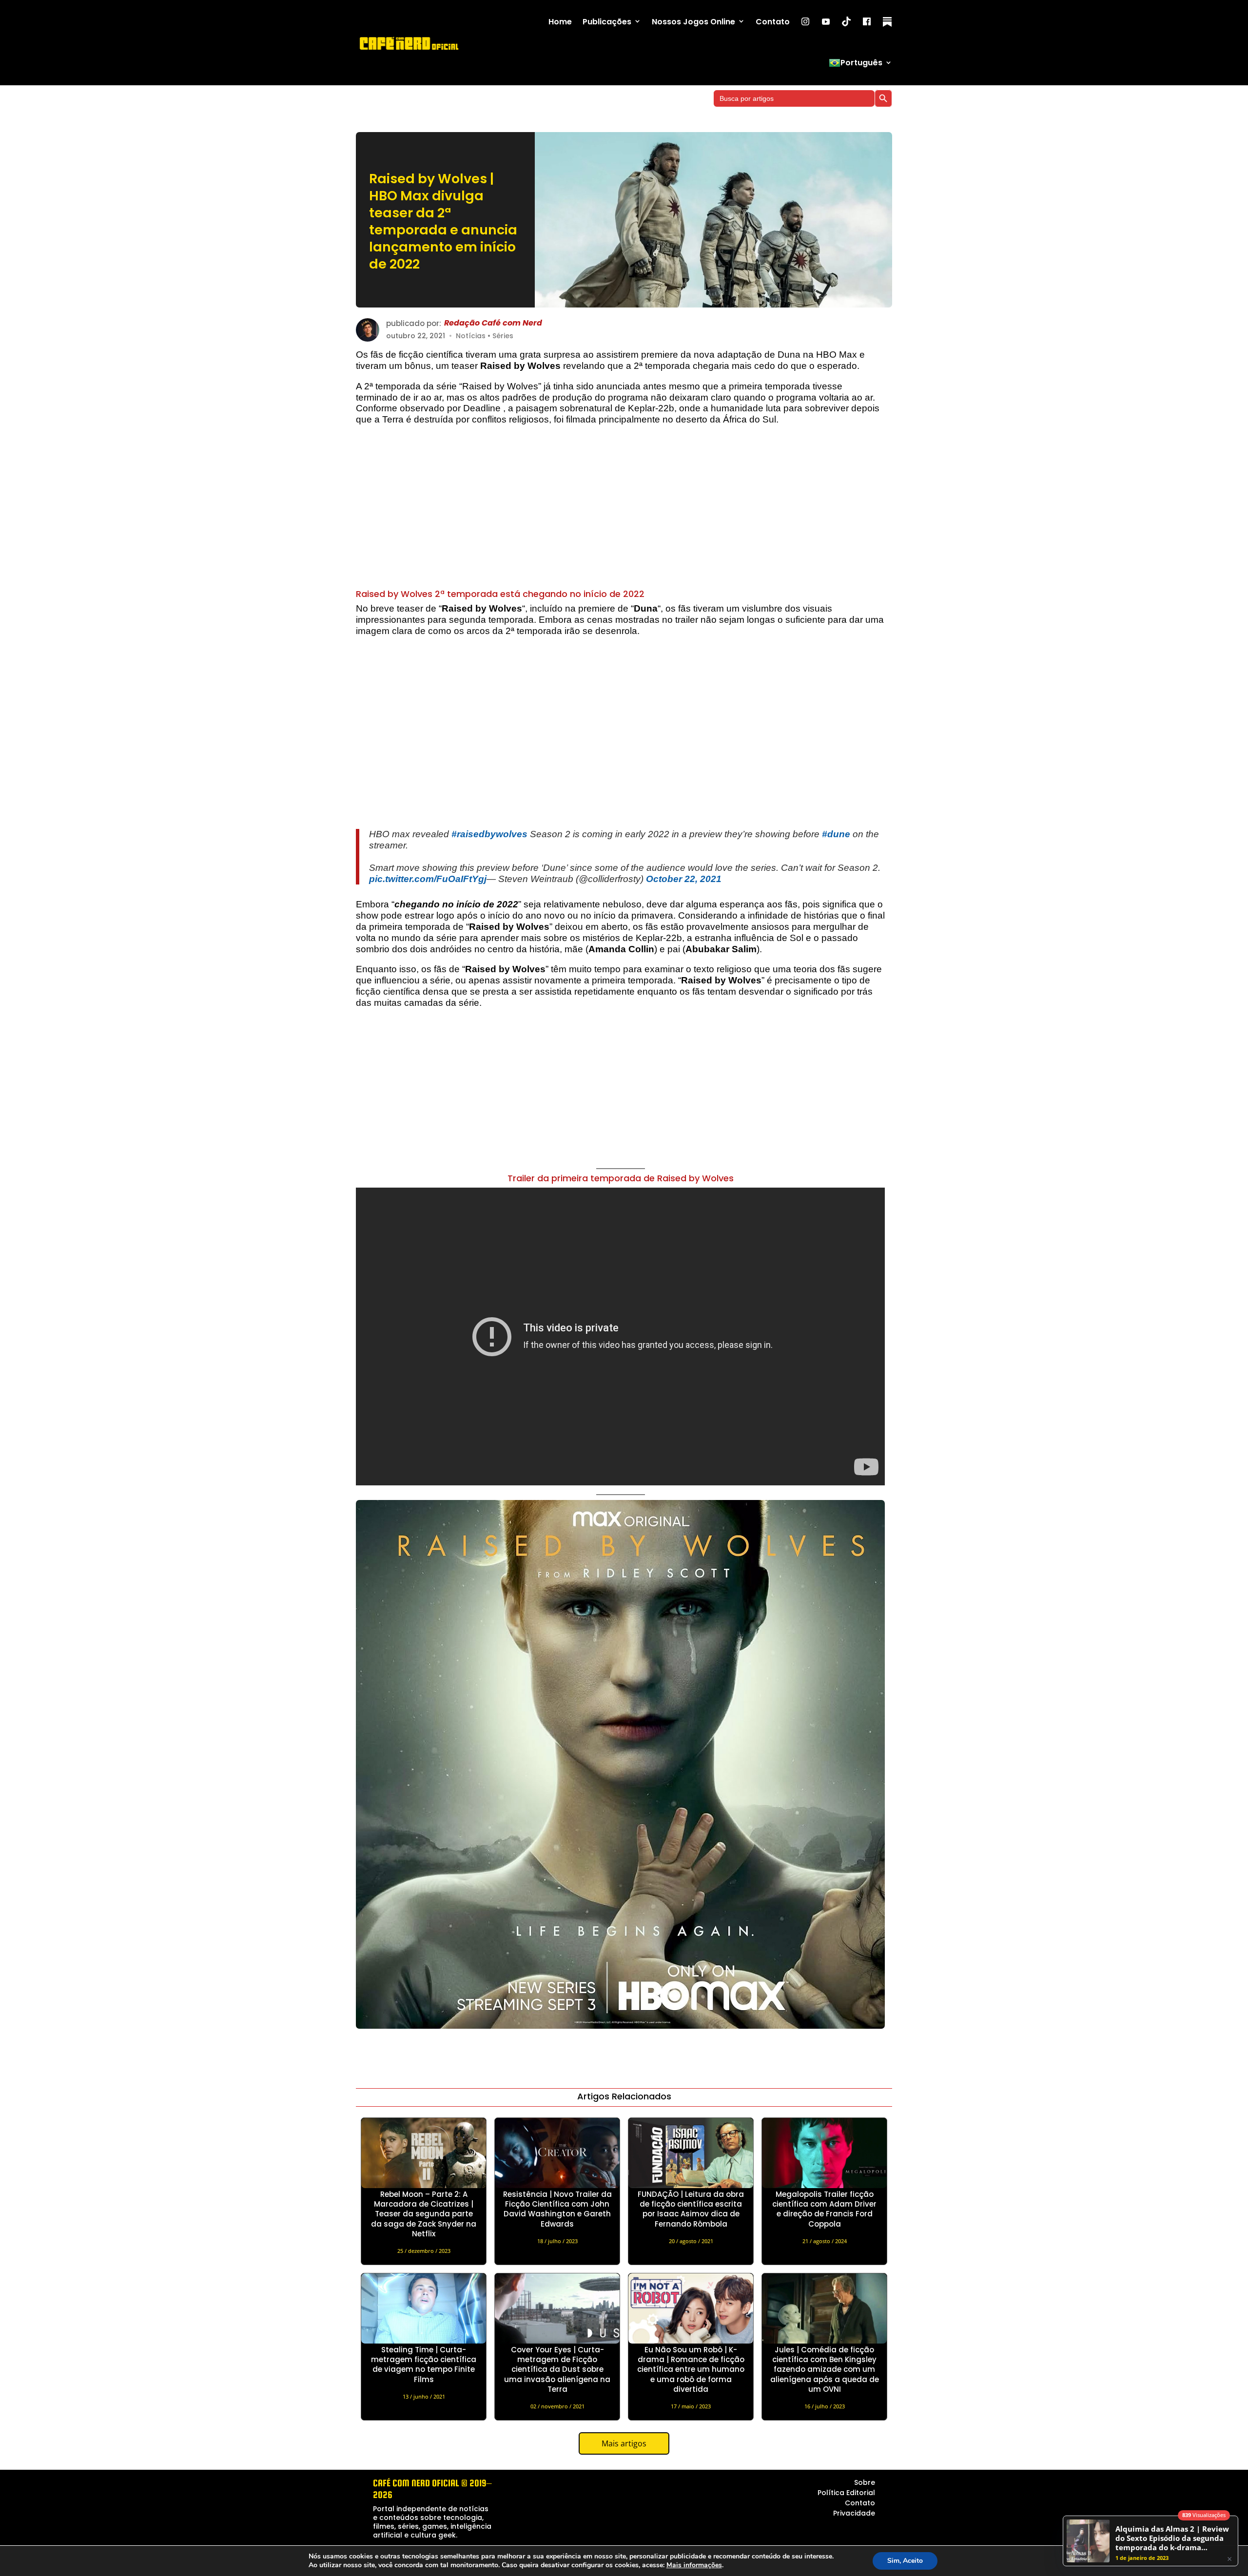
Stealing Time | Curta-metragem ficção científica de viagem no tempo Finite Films (424, 2365)
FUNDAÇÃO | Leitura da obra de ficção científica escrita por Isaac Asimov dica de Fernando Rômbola (691, 2209)
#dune (836, 834)
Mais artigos (624, 2443)
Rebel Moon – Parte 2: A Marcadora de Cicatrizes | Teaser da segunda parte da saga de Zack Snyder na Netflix (424, 2214)
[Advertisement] (620, 512)
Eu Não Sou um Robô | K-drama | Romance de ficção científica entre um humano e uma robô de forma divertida (691, 2369)
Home (560, 22)
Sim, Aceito (905, 2561)
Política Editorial (846, 2493)
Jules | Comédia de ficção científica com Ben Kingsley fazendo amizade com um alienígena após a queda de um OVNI (825, 2369)
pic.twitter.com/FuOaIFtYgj (428, 879)
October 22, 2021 (684, 879)
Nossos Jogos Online (693, 22)
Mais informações (694, 2565)
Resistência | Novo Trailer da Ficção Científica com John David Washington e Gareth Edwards (557, 2209)
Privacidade (854, 2513)
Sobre (865, 2482)
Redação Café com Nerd (493, 323)
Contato (773, 22)
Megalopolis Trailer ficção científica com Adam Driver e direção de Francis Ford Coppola (824, 2209)
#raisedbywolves (489, 834)
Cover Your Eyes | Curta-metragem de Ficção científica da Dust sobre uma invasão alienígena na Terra (557, 2369)
